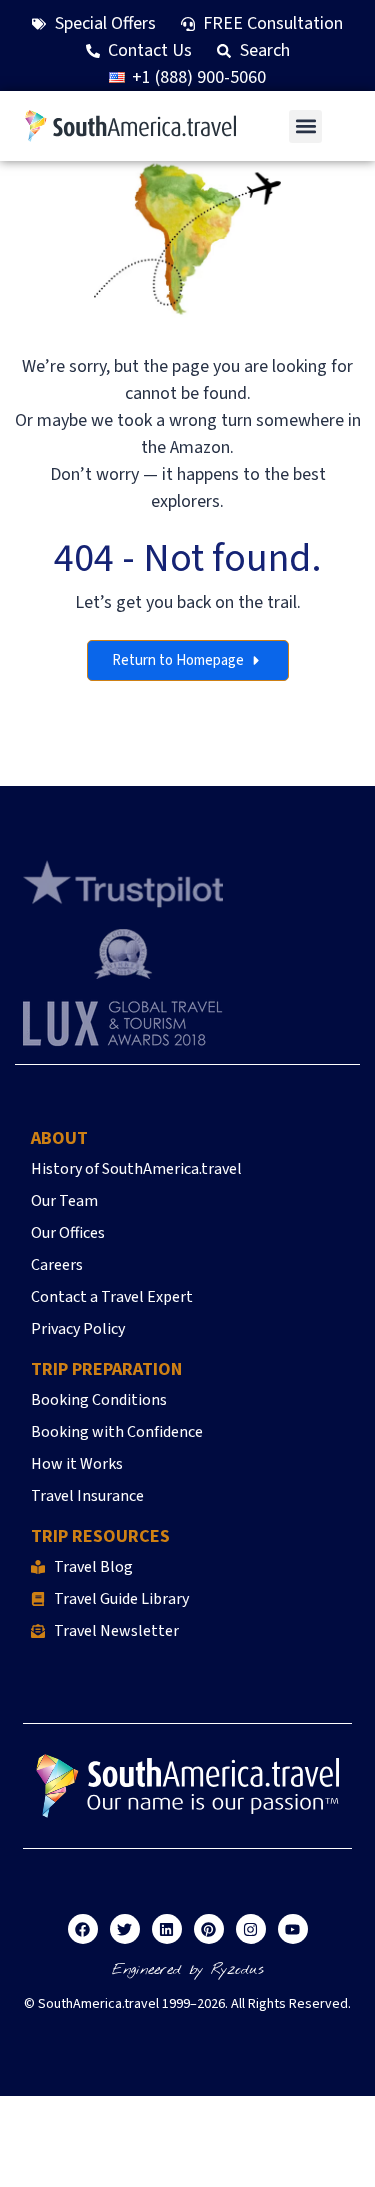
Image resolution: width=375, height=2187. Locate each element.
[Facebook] (83, 1929)
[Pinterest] (209, 1929)
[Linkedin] (167, 1929)
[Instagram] (251, 1929)
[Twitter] (125, 1929)
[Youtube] (293, 1929)
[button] (305, 126)
